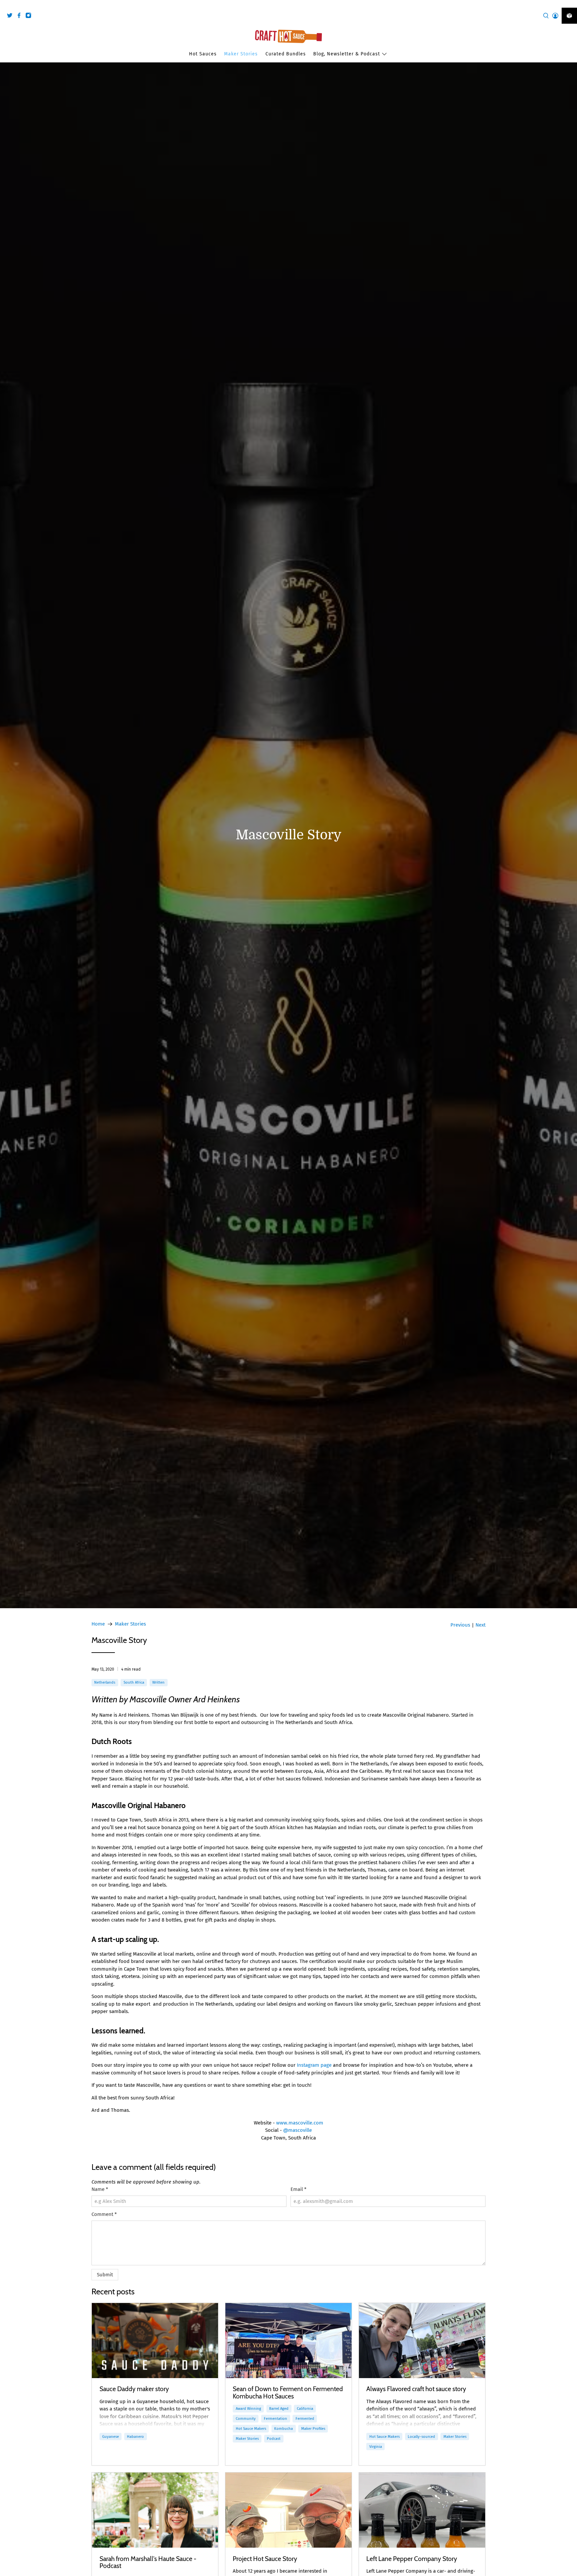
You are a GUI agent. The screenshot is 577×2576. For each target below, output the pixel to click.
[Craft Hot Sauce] (288, 36)
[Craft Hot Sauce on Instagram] (30, 17)
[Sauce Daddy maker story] (155, 2341)
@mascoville (298, 2130)
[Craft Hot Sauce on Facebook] (21, 17)
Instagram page (314, 2065)
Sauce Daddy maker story (134, 2389)
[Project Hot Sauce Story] (288, 2510)
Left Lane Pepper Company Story (412, 2559)
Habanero (135, 2437)
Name (100, 2189)
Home (98, 1624)
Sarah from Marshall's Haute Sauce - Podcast (148, 2562)
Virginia (376, 2447)
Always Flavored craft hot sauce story (416, 2389)
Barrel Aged (279, 2408)
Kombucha (283, 2428)
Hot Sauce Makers (251, 2428)
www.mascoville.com (300, 2123)
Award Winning (248, 2408)
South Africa (134, 1682)
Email (299, 2189)
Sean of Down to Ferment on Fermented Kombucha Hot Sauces (288, 2392)
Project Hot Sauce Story (265, 2559)
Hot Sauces (203, 54)
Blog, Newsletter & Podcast (347, 54)
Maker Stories (241, 54)
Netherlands (105, 1682)
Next (480, 1625)
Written (158, 1682)
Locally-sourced (421, 2437)
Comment (104, 2214)
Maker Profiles (313, 2428)
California (305, 2408)
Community (246, 2418)
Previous (460, 1625)
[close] (570, 4)
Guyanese (111, 2437)
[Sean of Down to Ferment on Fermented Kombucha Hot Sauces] (288, 2341)
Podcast (274, 2439)
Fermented (305, 2418)
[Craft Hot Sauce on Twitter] (11, 17)
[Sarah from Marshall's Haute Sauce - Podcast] (155, 2510)
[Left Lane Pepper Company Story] (422, 2510)
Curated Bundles (286, 54)
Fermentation (275, 2418)
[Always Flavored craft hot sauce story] (422, 2341)
